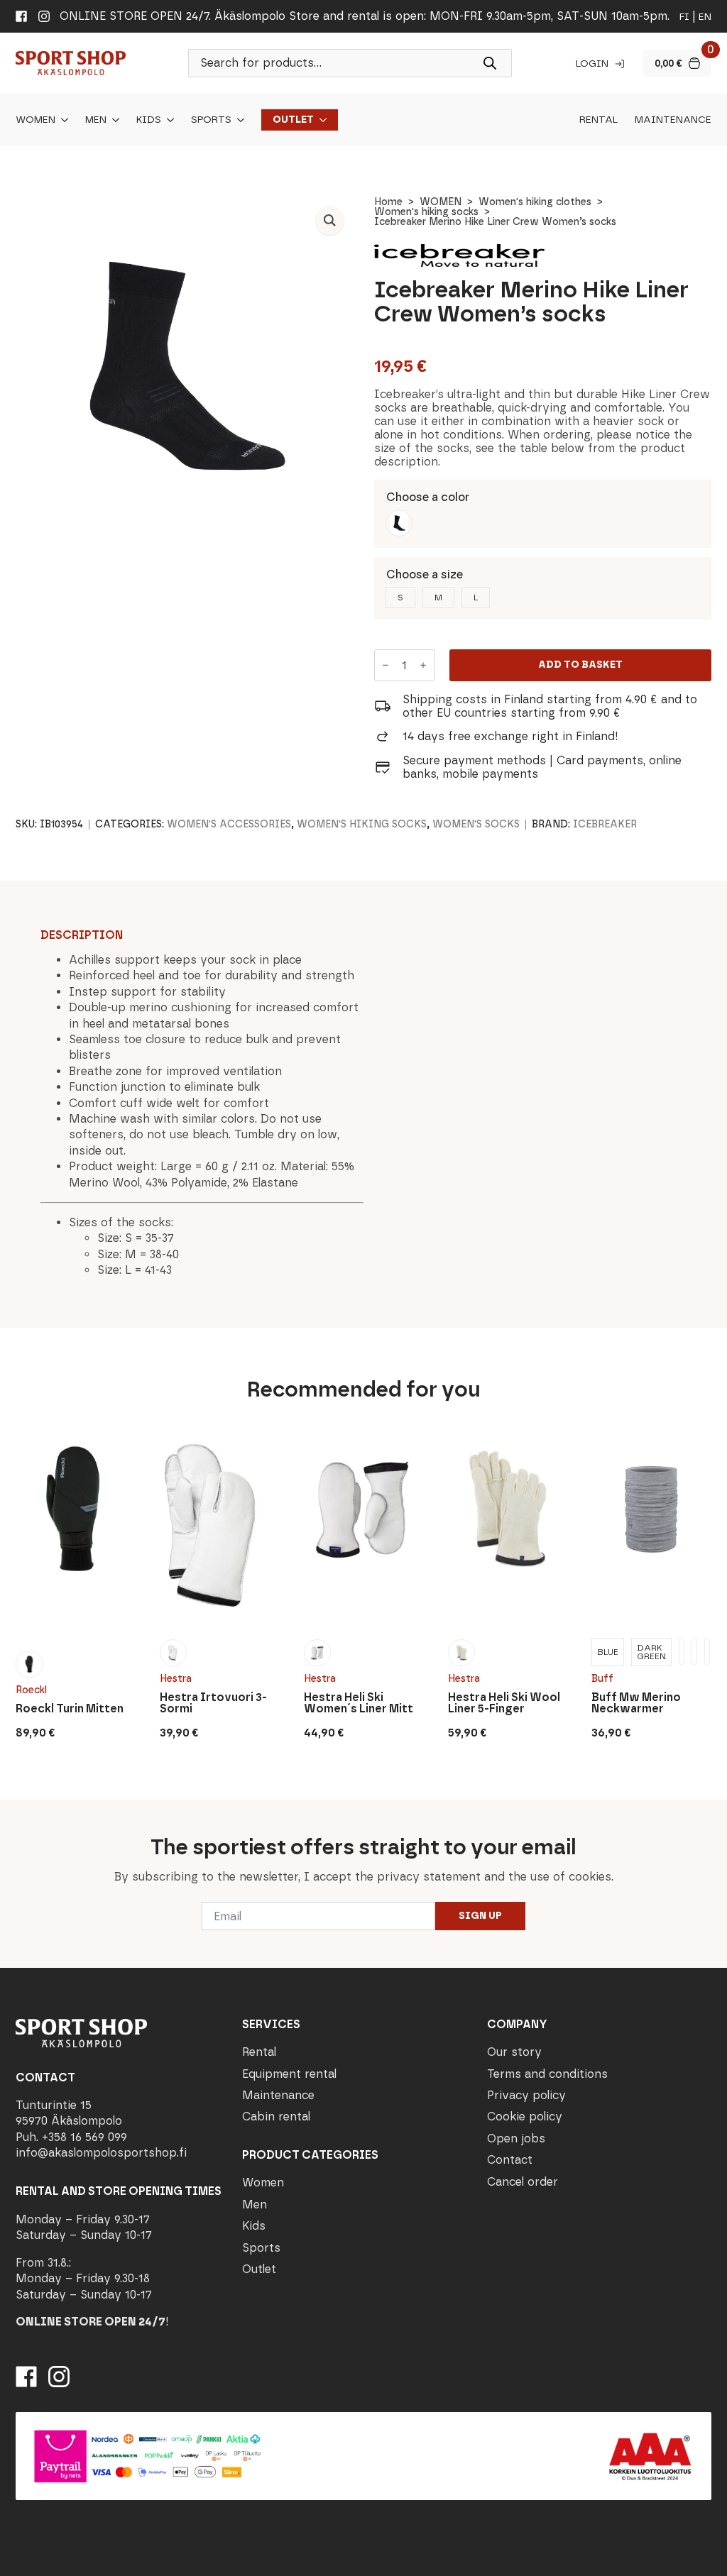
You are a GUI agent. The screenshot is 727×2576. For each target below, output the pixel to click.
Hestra (176, 1679)
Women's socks (476, 824)
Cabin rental (276, 2117)
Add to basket (580, 665)
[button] (330, 220)
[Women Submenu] (62, 120)
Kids (149, 120)
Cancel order (523, 2181)
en (705, 17)
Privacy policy (526, 2095)
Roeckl (31, 1690)
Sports (211, 120)
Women (35, 120)
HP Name (15, 1811)
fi (684, 17)
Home (388, 202)
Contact (510, 2160)
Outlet (293, 120)
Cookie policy (525, 2117)
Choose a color (428, 497)
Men (96, 120)
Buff (602, 1679)
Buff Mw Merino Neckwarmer (636, 1703)
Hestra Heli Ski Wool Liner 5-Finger (504, 1703)
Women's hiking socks (426, 212)
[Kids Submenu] (168, 120)
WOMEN (441, 202)
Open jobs (516, 2138)
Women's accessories (229, 824)
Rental (598, 120)
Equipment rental (289, 2073)
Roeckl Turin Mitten (70, 1709)
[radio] (399, 523)
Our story (514, 2052)
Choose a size (425, 574)
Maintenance (673, 120)
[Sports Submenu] (238, 120)
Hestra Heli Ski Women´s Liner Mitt (359, 1703)
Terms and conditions (547, 2073)
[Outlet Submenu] (320, 120)
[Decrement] (386, 665)
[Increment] (423, 665)
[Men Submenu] (113, 120)
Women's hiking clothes (535, 202)
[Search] (490, 63)
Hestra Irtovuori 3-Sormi (213, 1703)
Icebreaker (605, 824)
